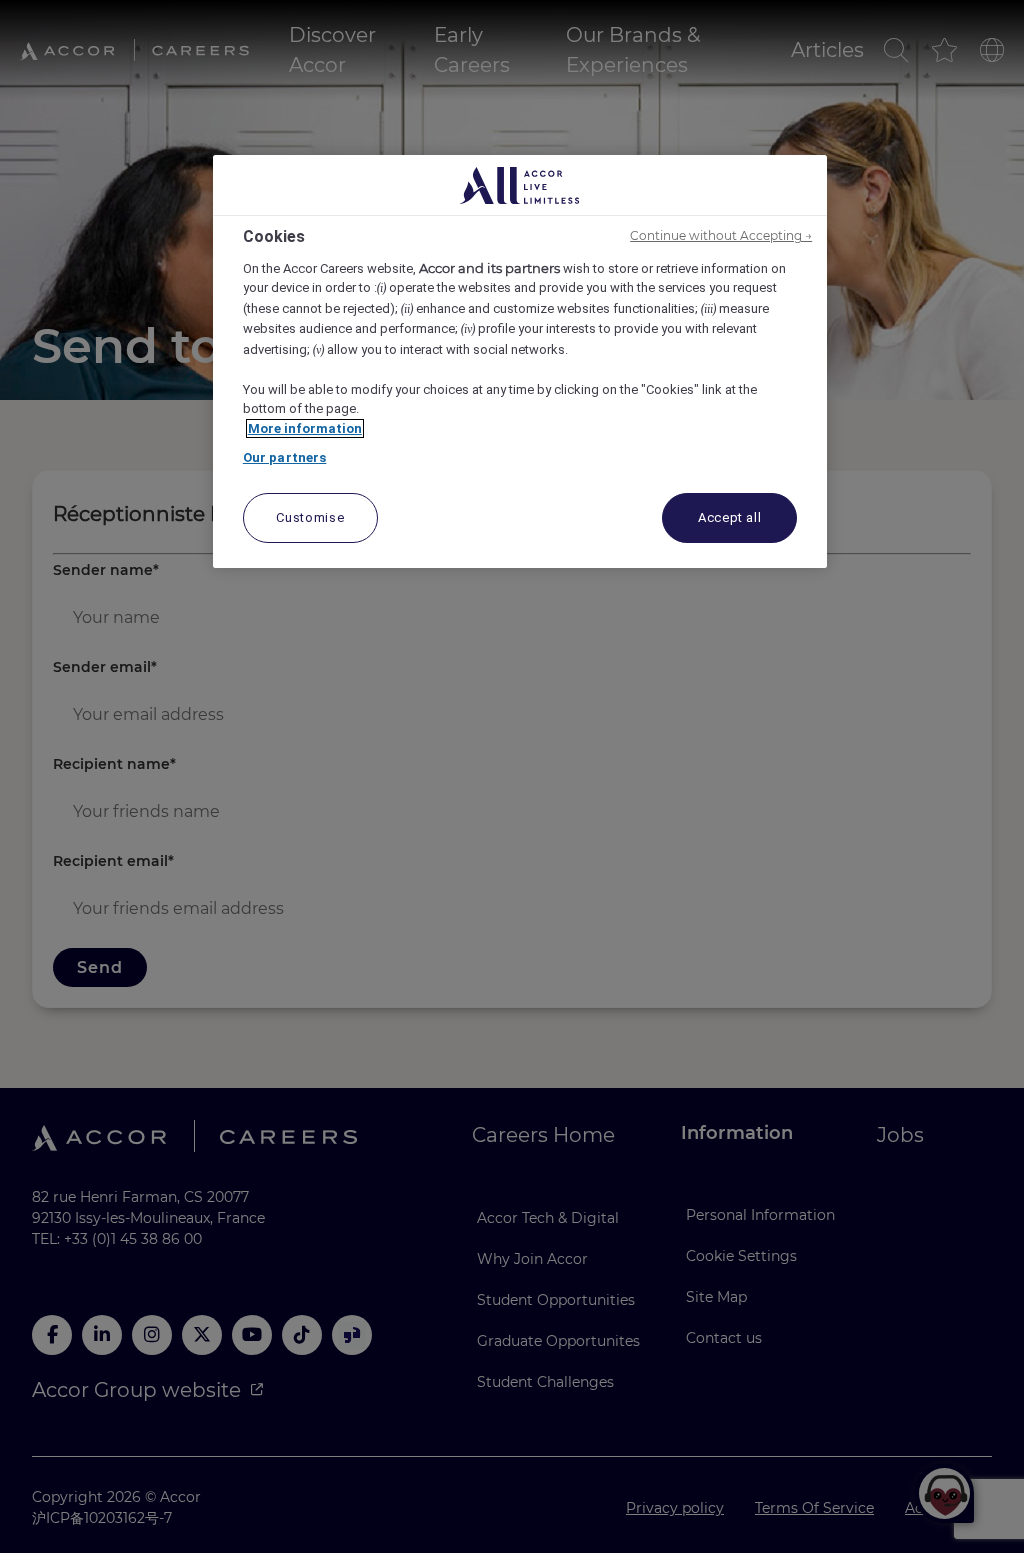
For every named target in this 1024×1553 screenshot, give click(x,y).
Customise (310, 517)
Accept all (730, 517)
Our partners (285, 457)
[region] (520, 361)
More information (305, 428)
